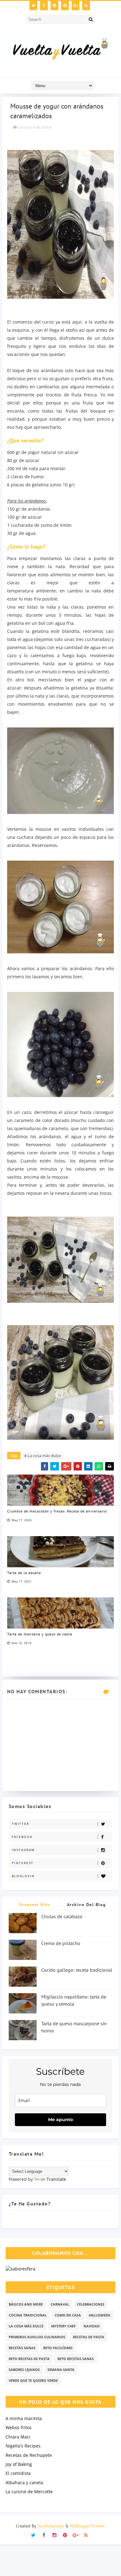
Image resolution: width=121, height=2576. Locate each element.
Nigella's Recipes (23, 2446)
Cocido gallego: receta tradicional (77, 1970)
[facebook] (44, 6)
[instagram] (54, 6)
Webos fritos (19, 2427)
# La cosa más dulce (43, 1456)
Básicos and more (26, 2304)
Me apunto (60, 2120)
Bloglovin (23, 1876)
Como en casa (68, 2315)
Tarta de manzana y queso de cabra (40, 1634)
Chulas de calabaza (62, 1916)
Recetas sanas (22, 2348)
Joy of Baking (19, 2464)
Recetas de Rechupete (29, 2455)
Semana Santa (61, 2370)
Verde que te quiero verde (33, 2380)
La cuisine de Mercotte (29, 2492)
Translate (56, 2179)
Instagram (23, 1850)
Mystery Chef (63, 2326)
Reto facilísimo (58, 2348)
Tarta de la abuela (24, 1573)
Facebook (22, 1837)
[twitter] (33, 6)
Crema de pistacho (61, 1943)
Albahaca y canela (24, 2482)
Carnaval (60, 2304)
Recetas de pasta (89, 2337)
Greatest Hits (35, 1905)
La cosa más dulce (35, 127)
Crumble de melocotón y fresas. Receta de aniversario (57, 1511)
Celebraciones (91, 2304)
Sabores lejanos (24, 2370)
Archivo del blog (87, 1905)
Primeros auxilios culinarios (37, 2337)
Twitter (20, 1824)
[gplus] (76, 6)
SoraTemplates (51, 2526)
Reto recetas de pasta (29, 2359)
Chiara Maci (18, 2437)
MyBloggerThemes (87, 2526)
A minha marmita (24, 2418)
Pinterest (23, 1863)
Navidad (92, 2326)
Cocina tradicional (28, 2315)
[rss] (86, 6)
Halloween (99, 2315)
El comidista (18, 2473)
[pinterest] (65, 6)
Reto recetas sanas (76, 2359)
